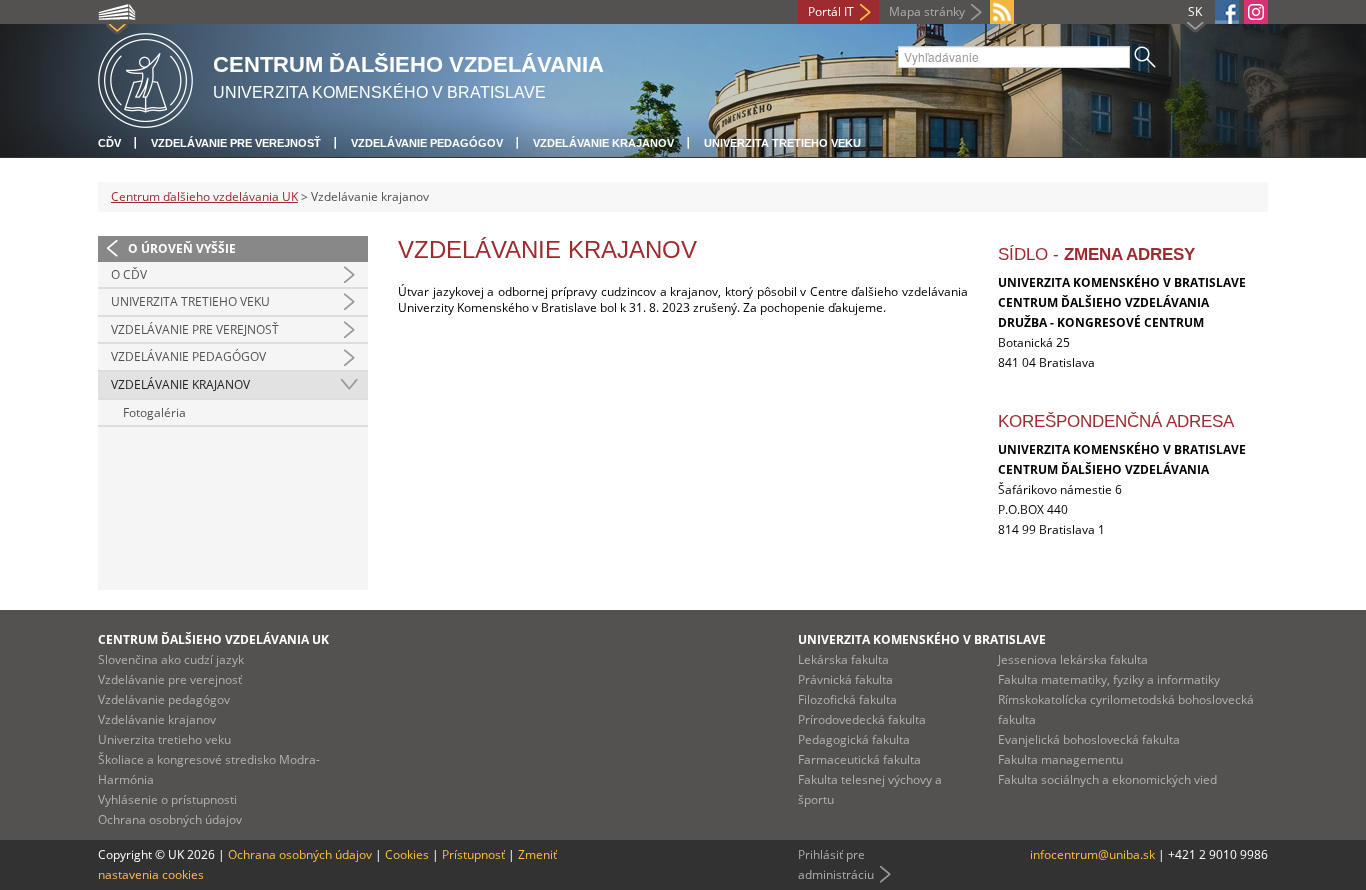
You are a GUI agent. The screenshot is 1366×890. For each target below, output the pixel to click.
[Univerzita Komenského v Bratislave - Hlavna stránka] (145, 77)
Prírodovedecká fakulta (862, 719)
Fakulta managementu (1060, 759)
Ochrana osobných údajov (170, 819)
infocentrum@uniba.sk (1092, 854)
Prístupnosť (473, 854)
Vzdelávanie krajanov (603, 143)
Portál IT (831, 11)
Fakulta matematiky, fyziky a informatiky (1109, 679)
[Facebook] (1227, 12)
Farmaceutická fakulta (859, 759)
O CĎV (129, 274)
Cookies (407, 854)
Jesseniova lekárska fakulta (1073, 659)
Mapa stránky (927, 11)
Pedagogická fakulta (854, 739)
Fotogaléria (154, 412)
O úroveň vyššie (182, 248)
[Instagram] (1256, 12)
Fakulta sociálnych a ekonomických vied (1107, 779)
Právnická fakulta (845, 679)
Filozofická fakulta (847, 699)
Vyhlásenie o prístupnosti (167, 799)
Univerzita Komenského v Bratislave (922, 639)
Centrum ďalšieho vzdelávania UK (204, 196)
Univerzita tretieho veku (782, 143)
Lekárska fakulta (843, 659)
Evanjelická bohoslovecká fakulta (1089, 739)
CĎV (109, 143)
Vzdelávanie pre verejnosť (236, 143)
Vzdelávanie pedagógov (427, 143)
